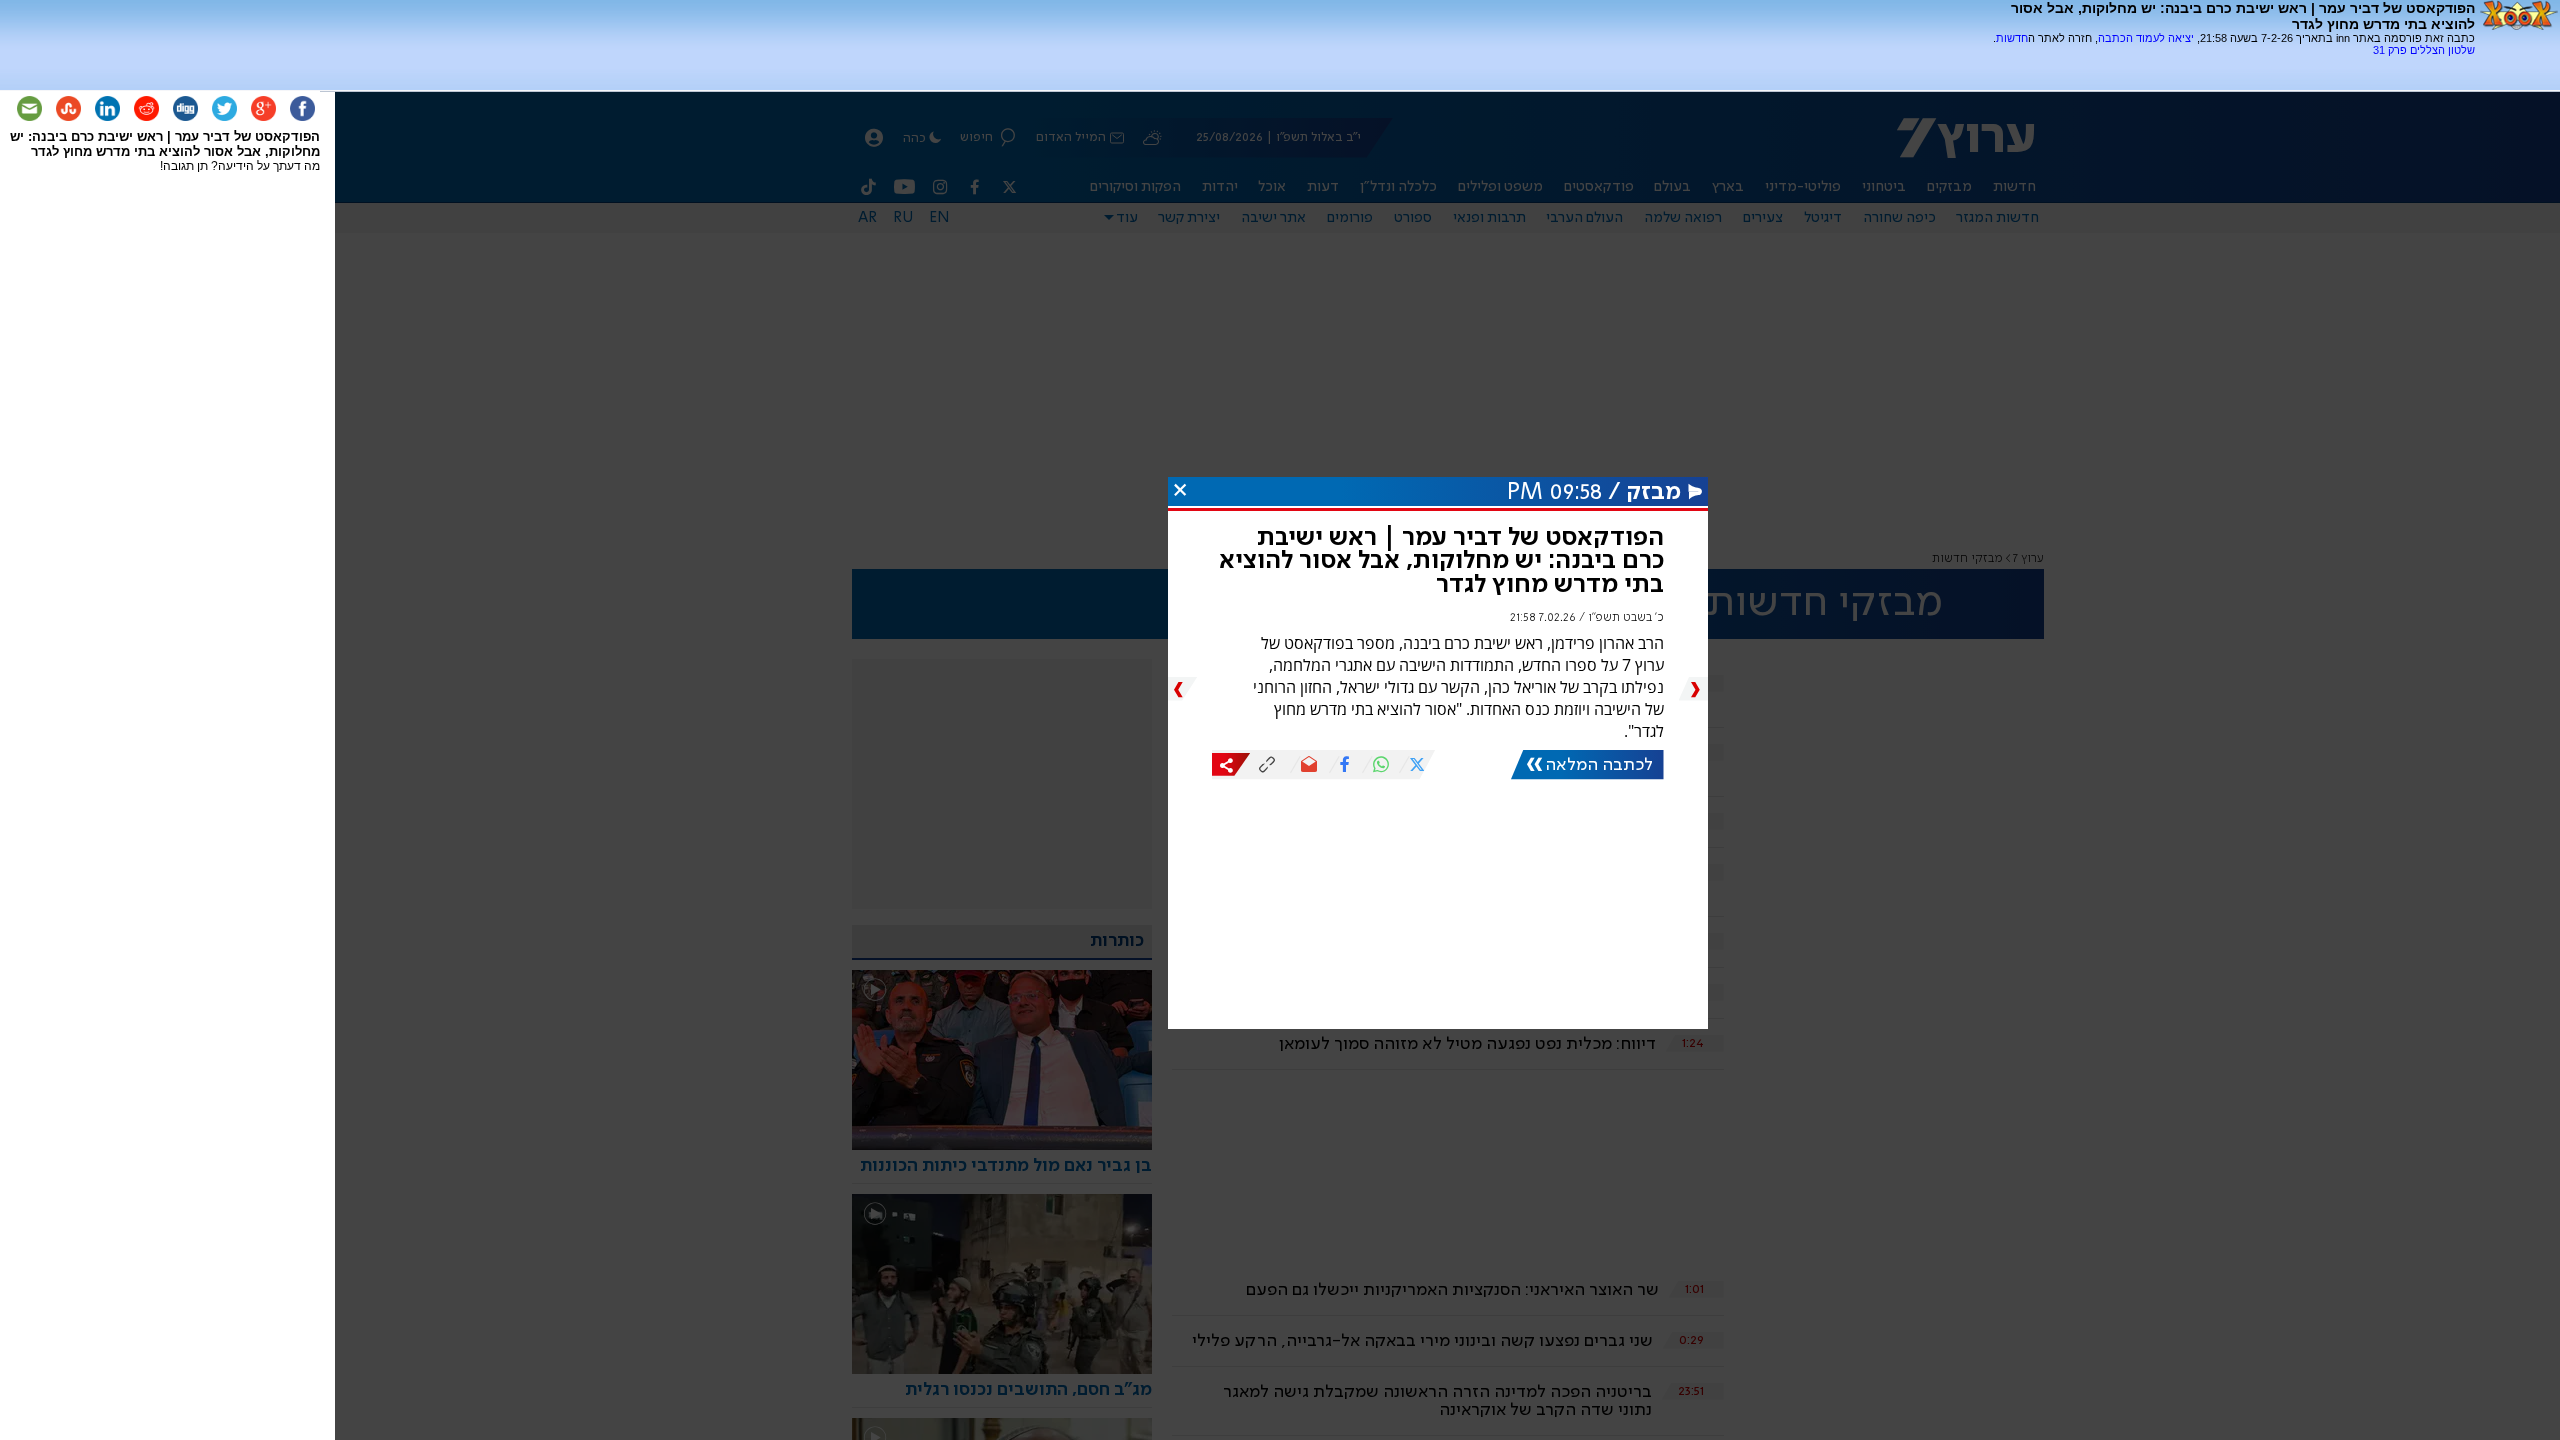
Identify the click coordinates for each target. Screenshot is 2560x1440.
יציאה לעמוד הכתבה (2146, 38)
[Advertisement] (2241, 63)
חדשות (2012, 38)
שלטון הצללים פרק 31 (2424, 50)
